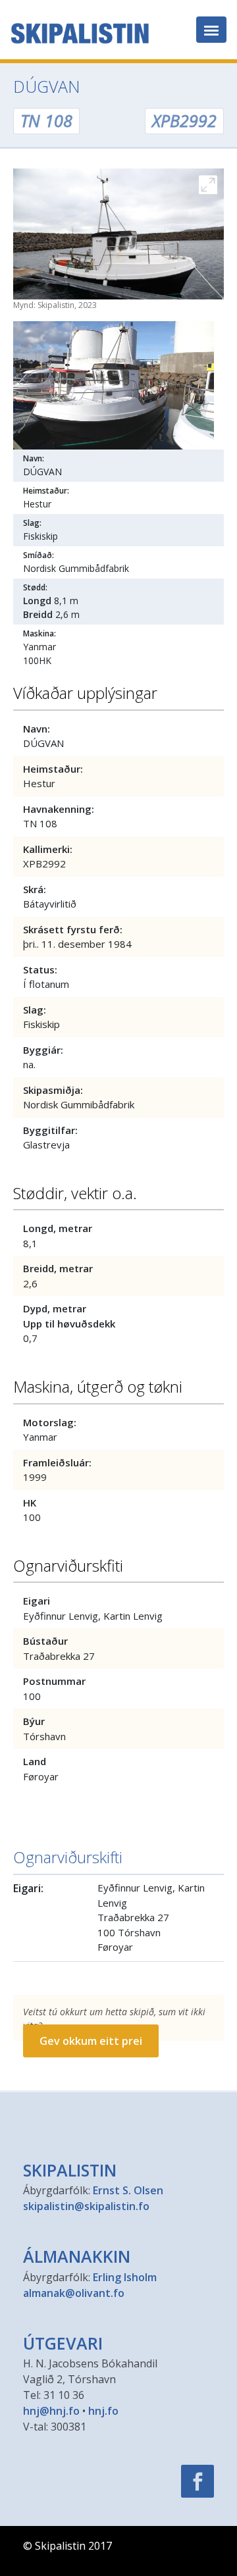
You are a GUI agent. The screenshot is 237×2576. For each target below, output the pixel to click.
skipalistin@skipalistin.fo (86, 2206)
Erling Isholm (125, 2277)
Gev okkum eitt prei (91, 2041)
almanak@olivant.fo (74, 2293)
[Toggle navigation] (211, 30)
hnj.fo (103, 2411)
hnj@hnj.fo (51, 2411)
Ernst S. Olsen (128, 2190)
